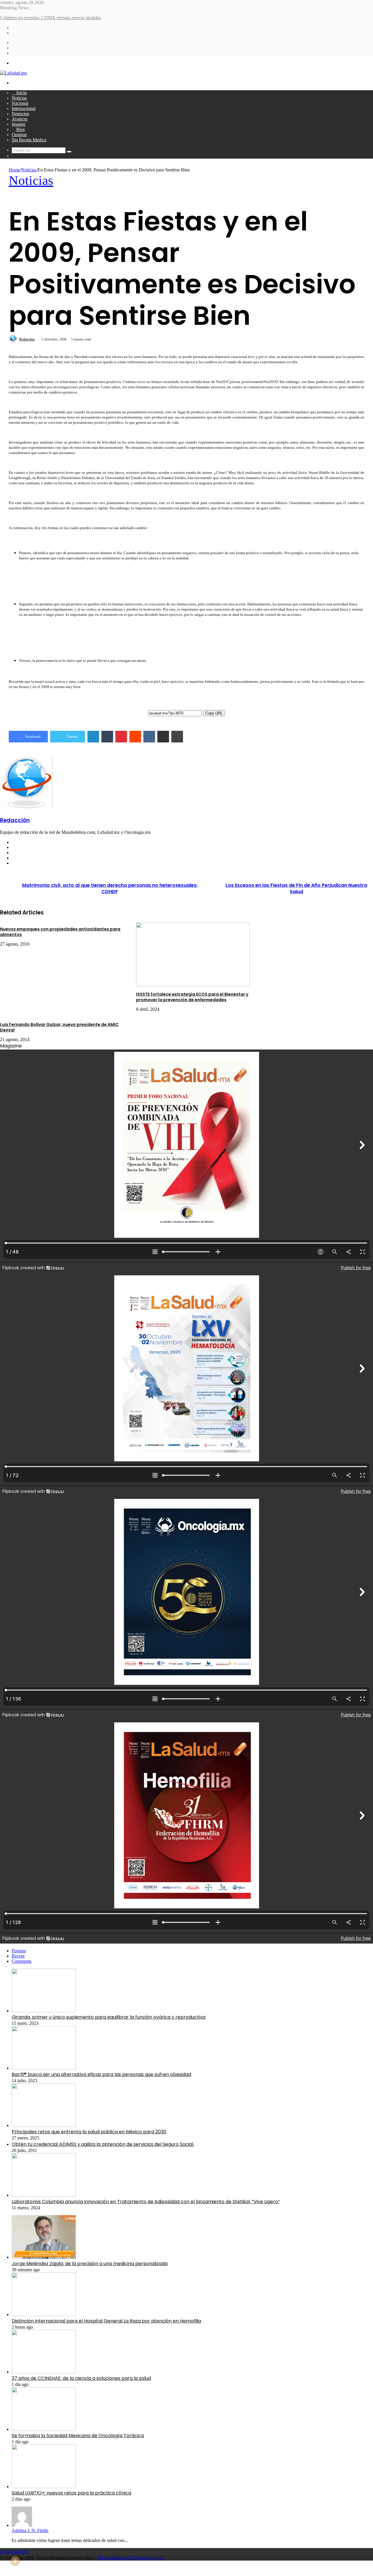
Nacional (20, 103)
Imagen (19, 124)
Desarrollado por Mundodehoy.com (130, 2558)
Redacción (27, 339)
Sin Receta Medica (29, 140)
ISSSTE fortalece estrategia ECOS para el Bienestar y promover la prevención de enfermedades (192, 997)
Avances (20, 119)
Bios (20, 129)
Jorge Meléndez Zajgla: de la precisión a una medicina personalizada (90, 2264)
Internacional (24, 108)
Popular (19, 1951)
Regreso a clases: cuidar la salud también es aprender (49, 18)
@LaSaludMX (14, 2552)
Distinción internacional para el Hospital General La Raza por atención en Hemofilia (106, 2321)
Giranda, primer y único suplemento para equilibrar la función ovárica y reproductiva (109, 2017)
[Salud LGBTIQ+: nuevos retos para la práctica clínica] (44, 2487)
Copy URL (214, 713)
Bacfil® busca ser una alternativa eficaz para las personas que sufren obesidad (101, 2074)
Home (14, 170)
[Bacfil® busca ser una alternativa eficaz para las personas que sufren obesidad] (44, 2068)
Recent (18, 1956)
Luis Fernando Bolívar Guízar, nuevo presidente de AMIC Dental (59, 1027)
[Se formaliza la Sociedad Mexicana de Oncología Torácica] (44, 2429)
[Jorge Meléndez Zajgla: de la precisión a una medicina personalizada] (44, 2257)
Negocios (20, 114)
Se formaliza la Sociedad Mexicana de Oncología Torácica (78, 2436)
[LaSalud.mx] (14, 73)
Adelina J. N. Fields (30, 2530)
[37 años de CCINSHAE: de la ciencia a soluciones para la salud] (44, 2372)
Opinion (19, 135)
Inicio (21, 93)
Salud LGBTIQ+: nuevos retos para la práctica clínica (71, 2493)
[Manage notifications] (15, 2561)
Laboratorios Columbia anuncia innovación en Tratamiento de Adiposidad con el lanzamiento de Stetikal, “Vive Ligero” (146, 2202)
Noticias (19, 98)
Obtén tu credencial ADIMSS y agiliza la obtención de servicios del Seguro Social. (103, 2144)
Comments (22, 1961)
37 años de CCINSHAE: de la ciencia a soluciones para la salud (81, 2378)
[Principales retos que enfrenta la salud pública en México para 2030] (44, 2125)
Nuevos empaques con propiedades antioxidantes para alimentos (60, 932)
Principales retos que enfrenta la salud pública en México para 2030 (89, 2132)
